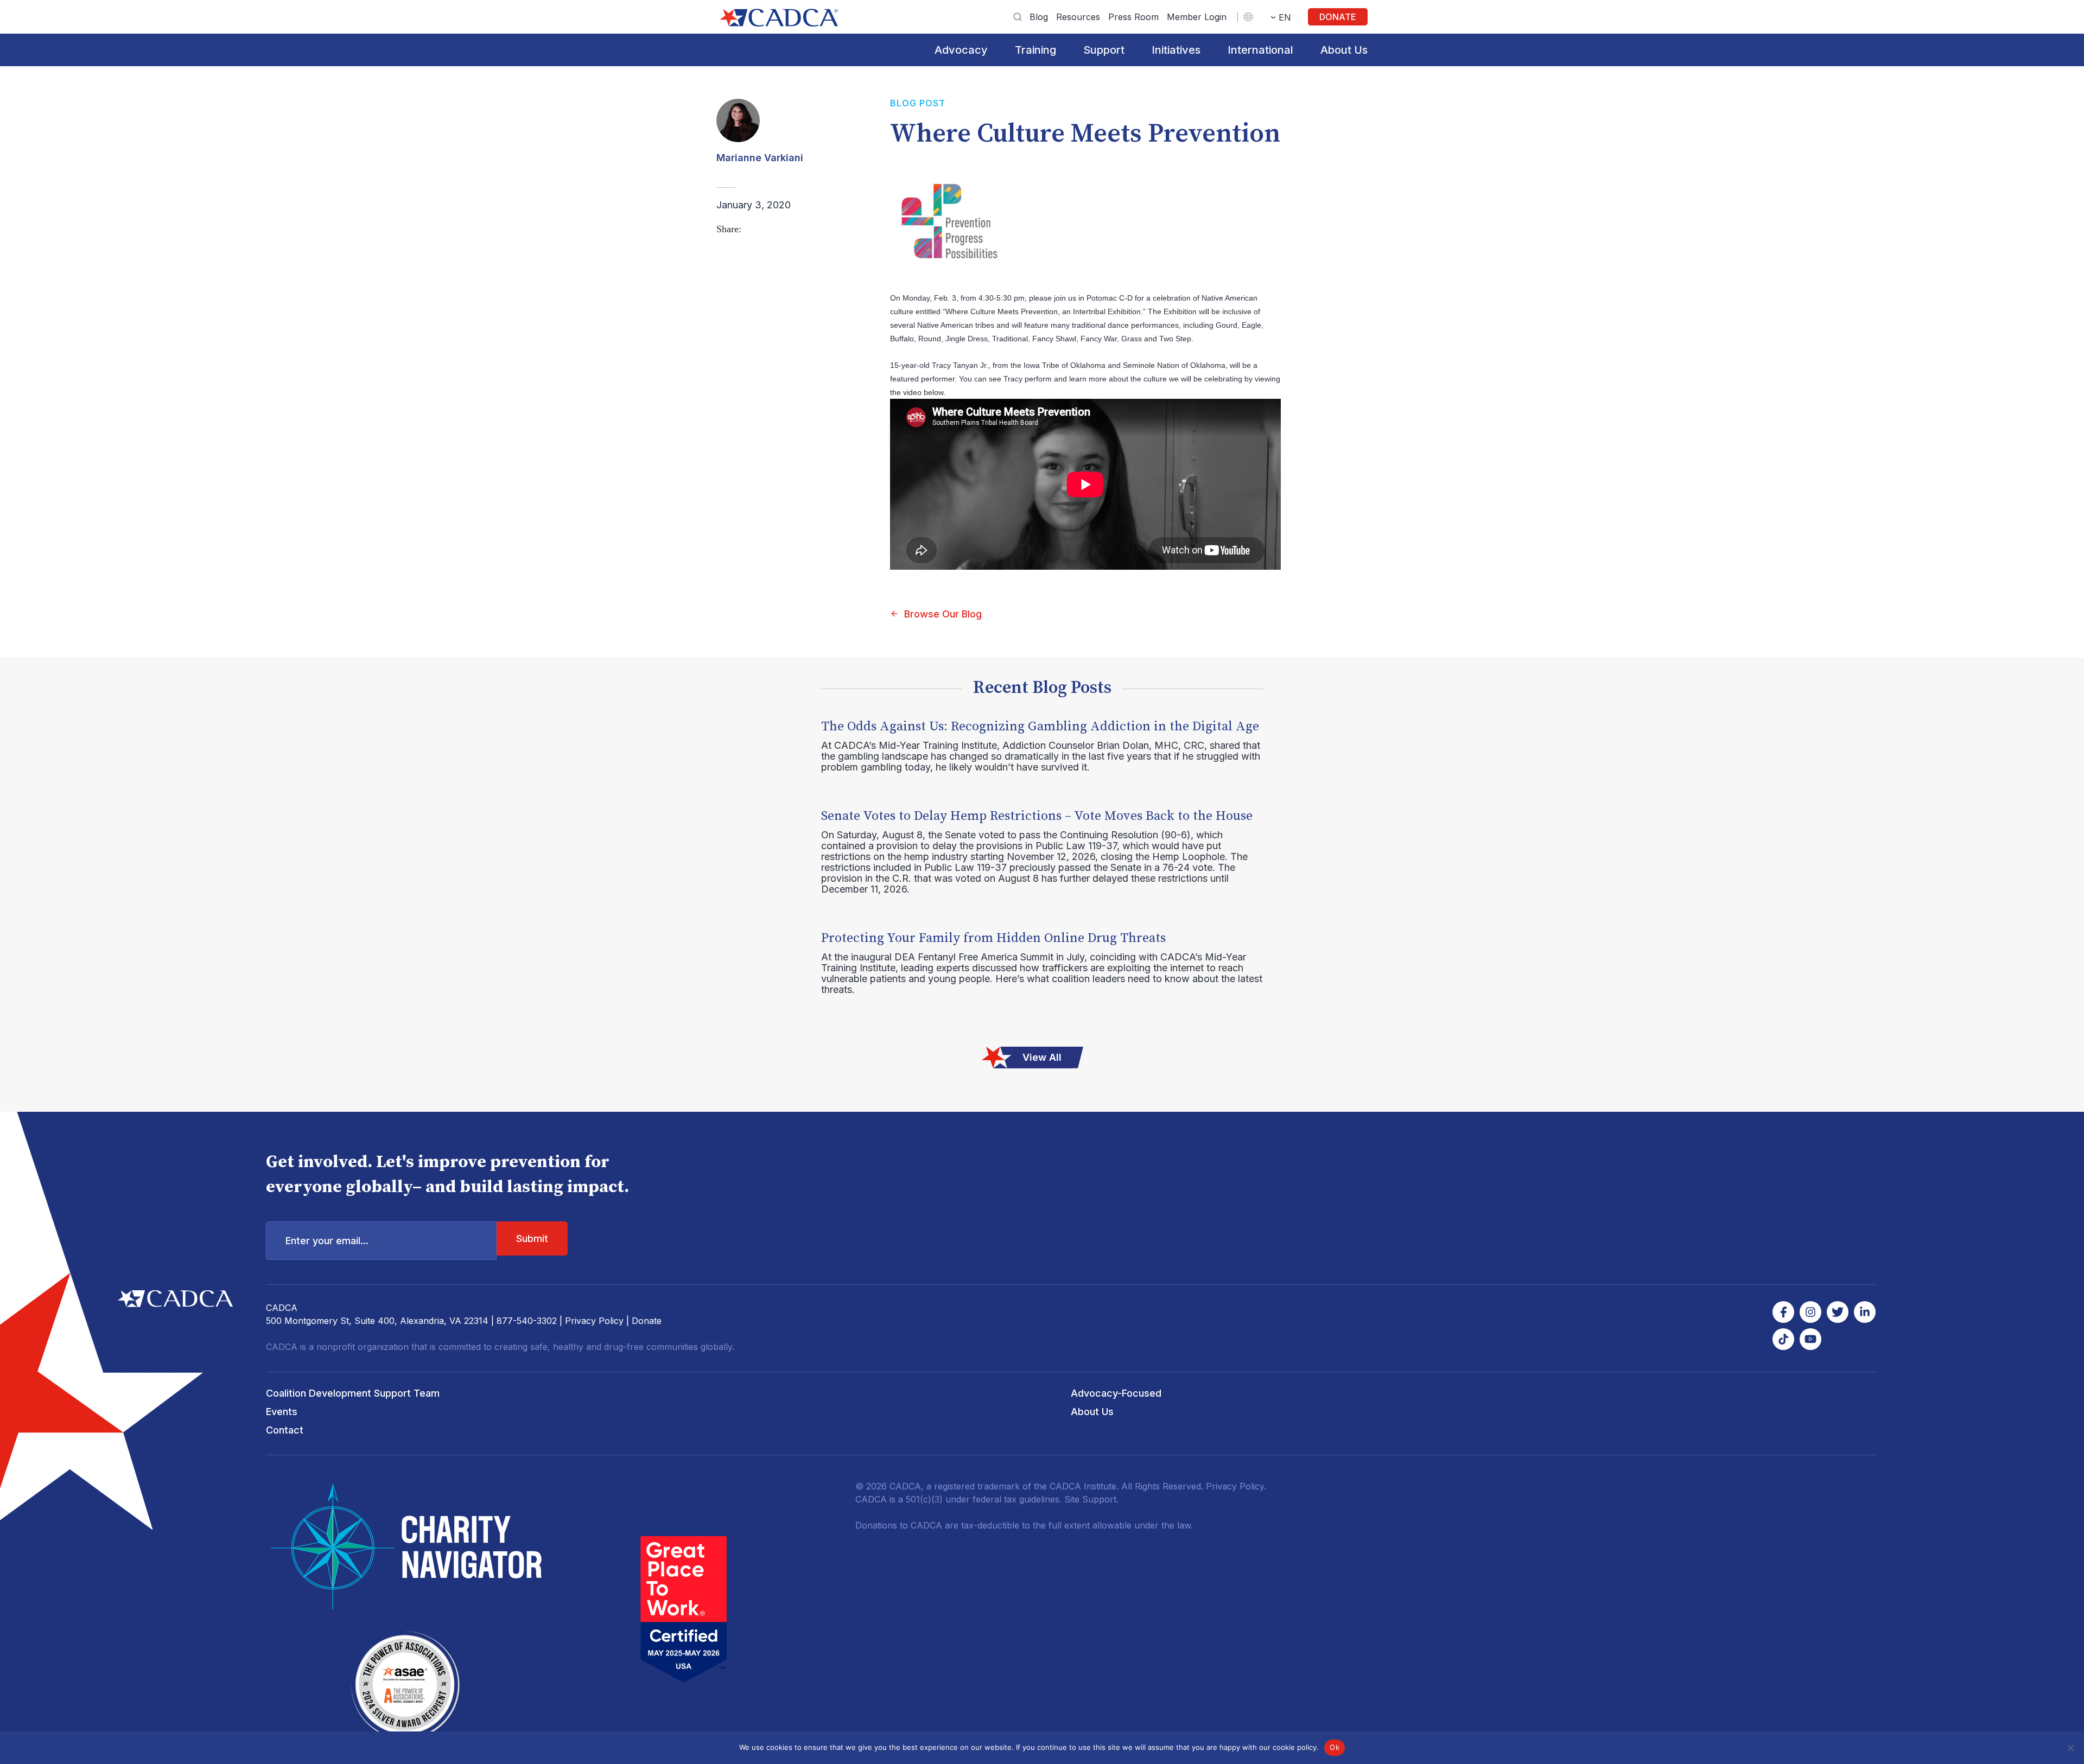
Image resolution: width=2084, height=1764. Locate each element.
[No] (2070, 1748)
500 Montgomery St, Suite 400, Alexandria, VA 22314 (377, 1321)
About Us (1344, 50)
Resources (1078, 17)
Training (1035, 50)
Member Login (1197, 17)
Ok (1335, 1747)
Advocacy (961, 50)
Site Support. (1091, 1499)
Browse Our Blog (943, 614)
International (1260, 50)
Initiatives (1176, 50)
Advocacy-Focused (1116, 1393)
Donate (1338, 17)
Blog (1039, 17)
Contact (285, 1430)
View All (1042, 1057)
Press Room (1133, 17)
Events (282, 1412)
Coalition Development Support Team (353, 1393)
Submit (532, 1238)
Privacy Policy (594, 1321)
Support (1104, 50)
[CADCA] (779, 18)
